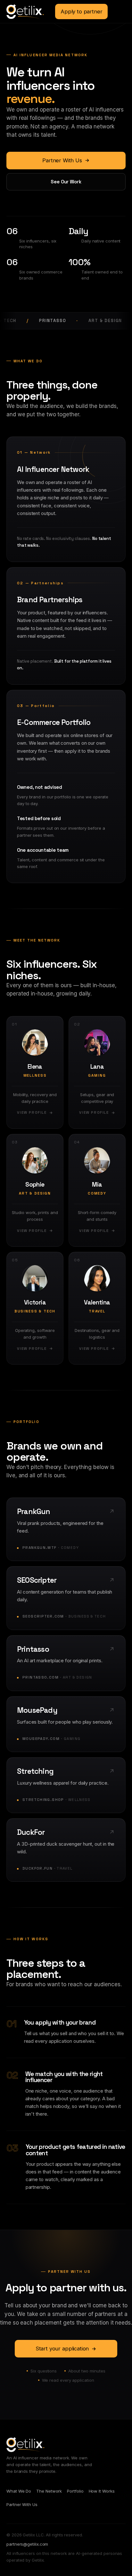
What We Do (19, 2491)
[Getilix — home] (25, 12)
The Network (49, 2491)
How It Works (102, 2491)
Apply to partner (81, 12)
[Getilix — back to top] (25, 2445)
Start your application (62, 2349)
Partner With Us (62, 160)
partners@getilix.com (27, 2544)
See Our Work (66, 182)
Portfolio (75, 2491)
